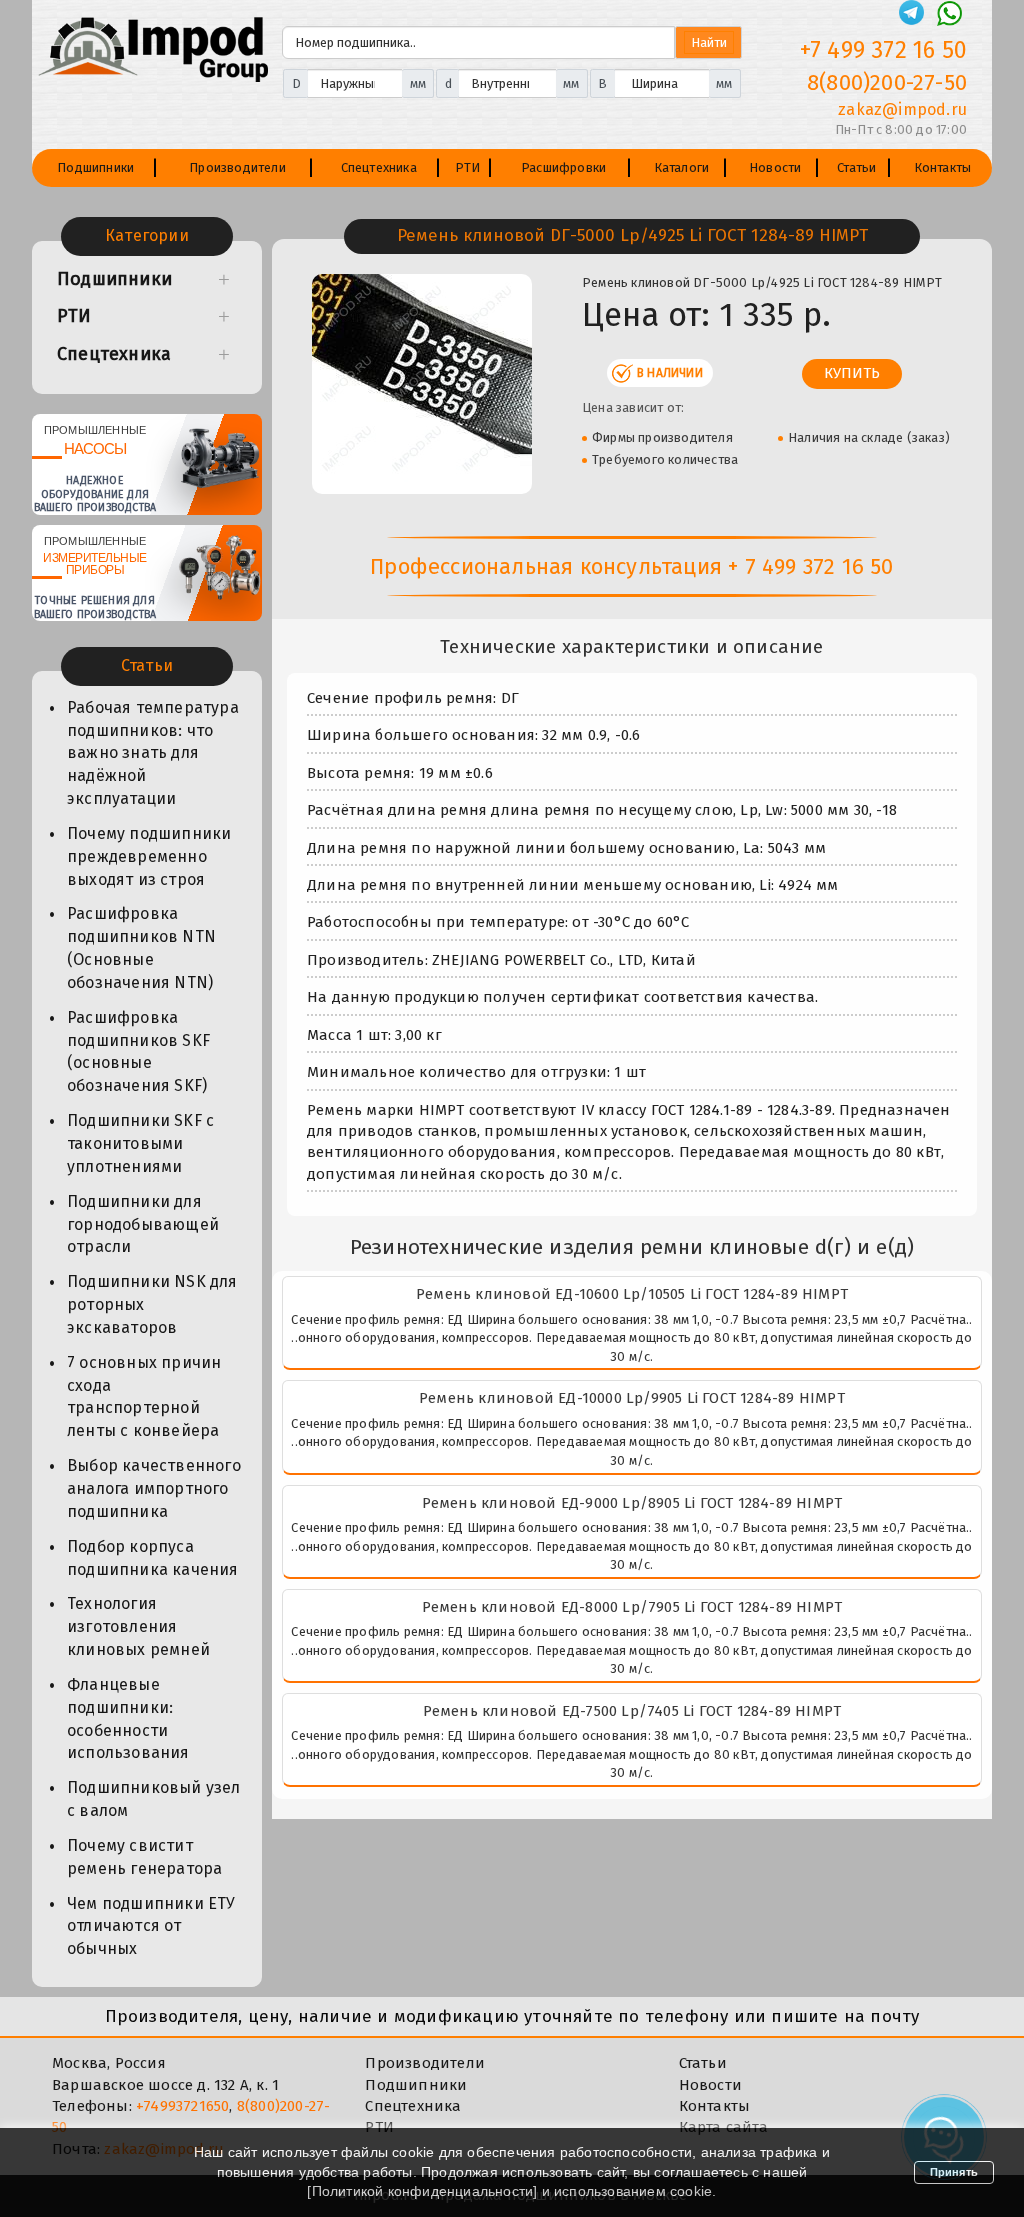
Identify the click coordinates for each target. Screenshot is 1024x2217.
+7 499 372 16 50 (883, 50)
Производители (237, 167)
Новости (775, 167)
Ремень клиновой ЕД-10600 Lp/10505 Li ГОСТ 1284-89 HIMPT (632, 1294)
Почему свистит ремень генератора (144, 1857)
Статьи (856, 167)
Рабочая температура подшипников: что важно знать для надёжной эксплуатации (153, 753)
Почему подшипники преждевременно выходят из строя (149, 856)
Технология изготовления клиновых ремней (138, 1626)
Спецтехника (379, 167)
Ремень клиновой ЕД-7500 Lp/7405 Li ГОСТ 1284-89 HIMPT (632, 1711)
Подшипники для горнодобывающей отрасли (143, 1224)
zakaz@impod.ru (902, 109)
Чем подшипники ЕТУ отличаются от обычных (151, 1926)
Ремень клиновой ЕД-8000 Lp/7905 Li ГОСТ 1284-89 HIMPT (632, 1607)
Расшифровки (563, 167)
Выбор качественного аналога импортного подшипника (154, 1488)
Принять (954, 2172)
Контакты (943, 167)
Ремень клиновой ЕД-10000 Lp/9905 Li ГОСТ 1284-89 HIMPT (632, 1398)
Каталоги (682, 167)
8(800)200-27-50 (887, 82)
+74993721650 (182, 2106)
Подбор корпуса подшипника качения (153, 1558)
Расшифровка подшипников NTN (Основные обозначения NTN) (141, 948)
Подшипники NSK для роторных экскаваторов (152, 1304)
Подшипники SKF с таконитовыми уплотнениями (140, 1143)
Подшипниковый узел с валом (154, 1799)
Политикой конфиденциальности (423, 2191)
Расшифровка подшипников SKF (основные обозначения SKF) (138, 1052)
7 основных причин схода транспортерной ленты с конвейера (144, 1397)
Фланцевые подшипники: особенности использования (128, 1719)
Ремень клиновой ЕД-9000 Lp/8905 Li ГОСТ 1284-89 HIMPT (632, 1503)
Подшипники (95, 167)
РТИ (468, 167)
